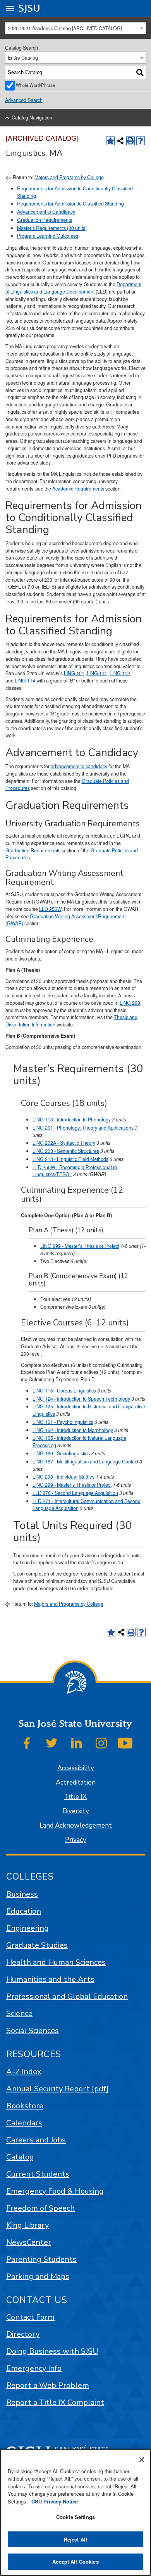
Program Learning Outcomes (48, 236)
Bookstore (25, 2106)
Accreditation (76, 1782)
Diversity (76, 1811)
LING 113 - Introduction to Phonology (72, 1120)
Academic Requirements (78, 489)
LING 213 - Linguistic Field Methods (70, 1159)
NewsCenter (29, 2242)
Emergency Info (34, 2368)
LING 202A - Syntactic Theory (64, 1143)
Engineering (27, 1928)
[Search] (140, 73)
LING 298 (130, 1003)
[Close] (142, 2460)
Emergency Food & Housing (55, 2191)
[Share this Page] (120, 141)
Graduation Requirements (45, 220)
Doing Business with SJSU (52, 2351)
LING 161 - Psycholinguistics (63, 1422)
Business (22, 1894)
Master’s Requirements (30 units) (52, 228)
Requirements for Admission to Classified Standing (70, 204)
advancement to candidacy (79, 766)
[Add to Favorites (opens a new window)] (110, 141)
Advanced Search (24, 100)
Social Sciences (33, 2031)
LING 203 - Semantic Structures (66, 1151)
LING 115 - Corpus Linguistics (64, 1391)
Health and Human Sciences (56, 1962)
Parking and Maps (38, 2276)
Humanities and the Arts (50, 1979)
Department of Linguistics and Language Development (73, 288)
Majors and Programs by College (69, 177)
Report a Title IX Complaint (55, 2402)
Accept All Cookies (75, 2561)
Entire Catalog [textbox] (23, 58)
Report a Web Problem (48, 2385)
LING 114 (25, 681)
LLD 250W (50, 909)
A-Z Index (24, 2072)
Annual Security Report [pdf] (57, 2089)
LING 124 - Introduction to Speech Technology (81, 1399)
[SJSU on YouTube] (125, 1743)
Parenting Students (41, 2259)
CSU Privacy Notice (55, 2501)
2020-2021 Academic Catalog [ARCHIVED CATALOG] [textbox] (65, 28)
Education (24, 1911)
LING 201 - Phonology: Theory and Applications (83, 1128)
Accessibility (76, 1768)
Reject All (75, 2539)
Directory (23, 2334)
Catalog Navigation (32, 117)
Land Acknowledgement (76, 1825)
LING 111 (97, 673)
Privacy (76, 1840)
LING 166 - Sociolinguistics (61, 1453)
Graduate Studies (37, 1945)
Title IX (75, 1797)
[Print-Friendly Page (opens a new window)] (130, 141)
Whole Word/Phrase (35, 85)
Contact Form (30, 2317)
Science (19, 2014)
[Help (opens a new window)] (141, 141)
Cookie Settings (75, 2517)
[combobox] (76, 28)
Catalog (20, 2157)
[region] (75, 2512)
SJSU (30, 8)
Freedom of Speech (40, 2208)
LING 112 (120, 673)
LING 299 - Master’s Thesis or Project (80, 1246)
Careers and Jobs (36, 2140)
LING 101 (74, 673)
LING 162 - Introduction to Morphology (73, 1430)
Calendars (24, 2123)
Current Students (38, 2174)
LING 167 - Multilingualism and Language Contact (85, 1462)
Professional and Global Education (67, 1996)
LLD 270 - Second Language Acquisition (75, 1493)
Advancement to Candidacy (46, 212)
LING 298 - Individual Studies (63, 1477)
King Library (27, 2225)
